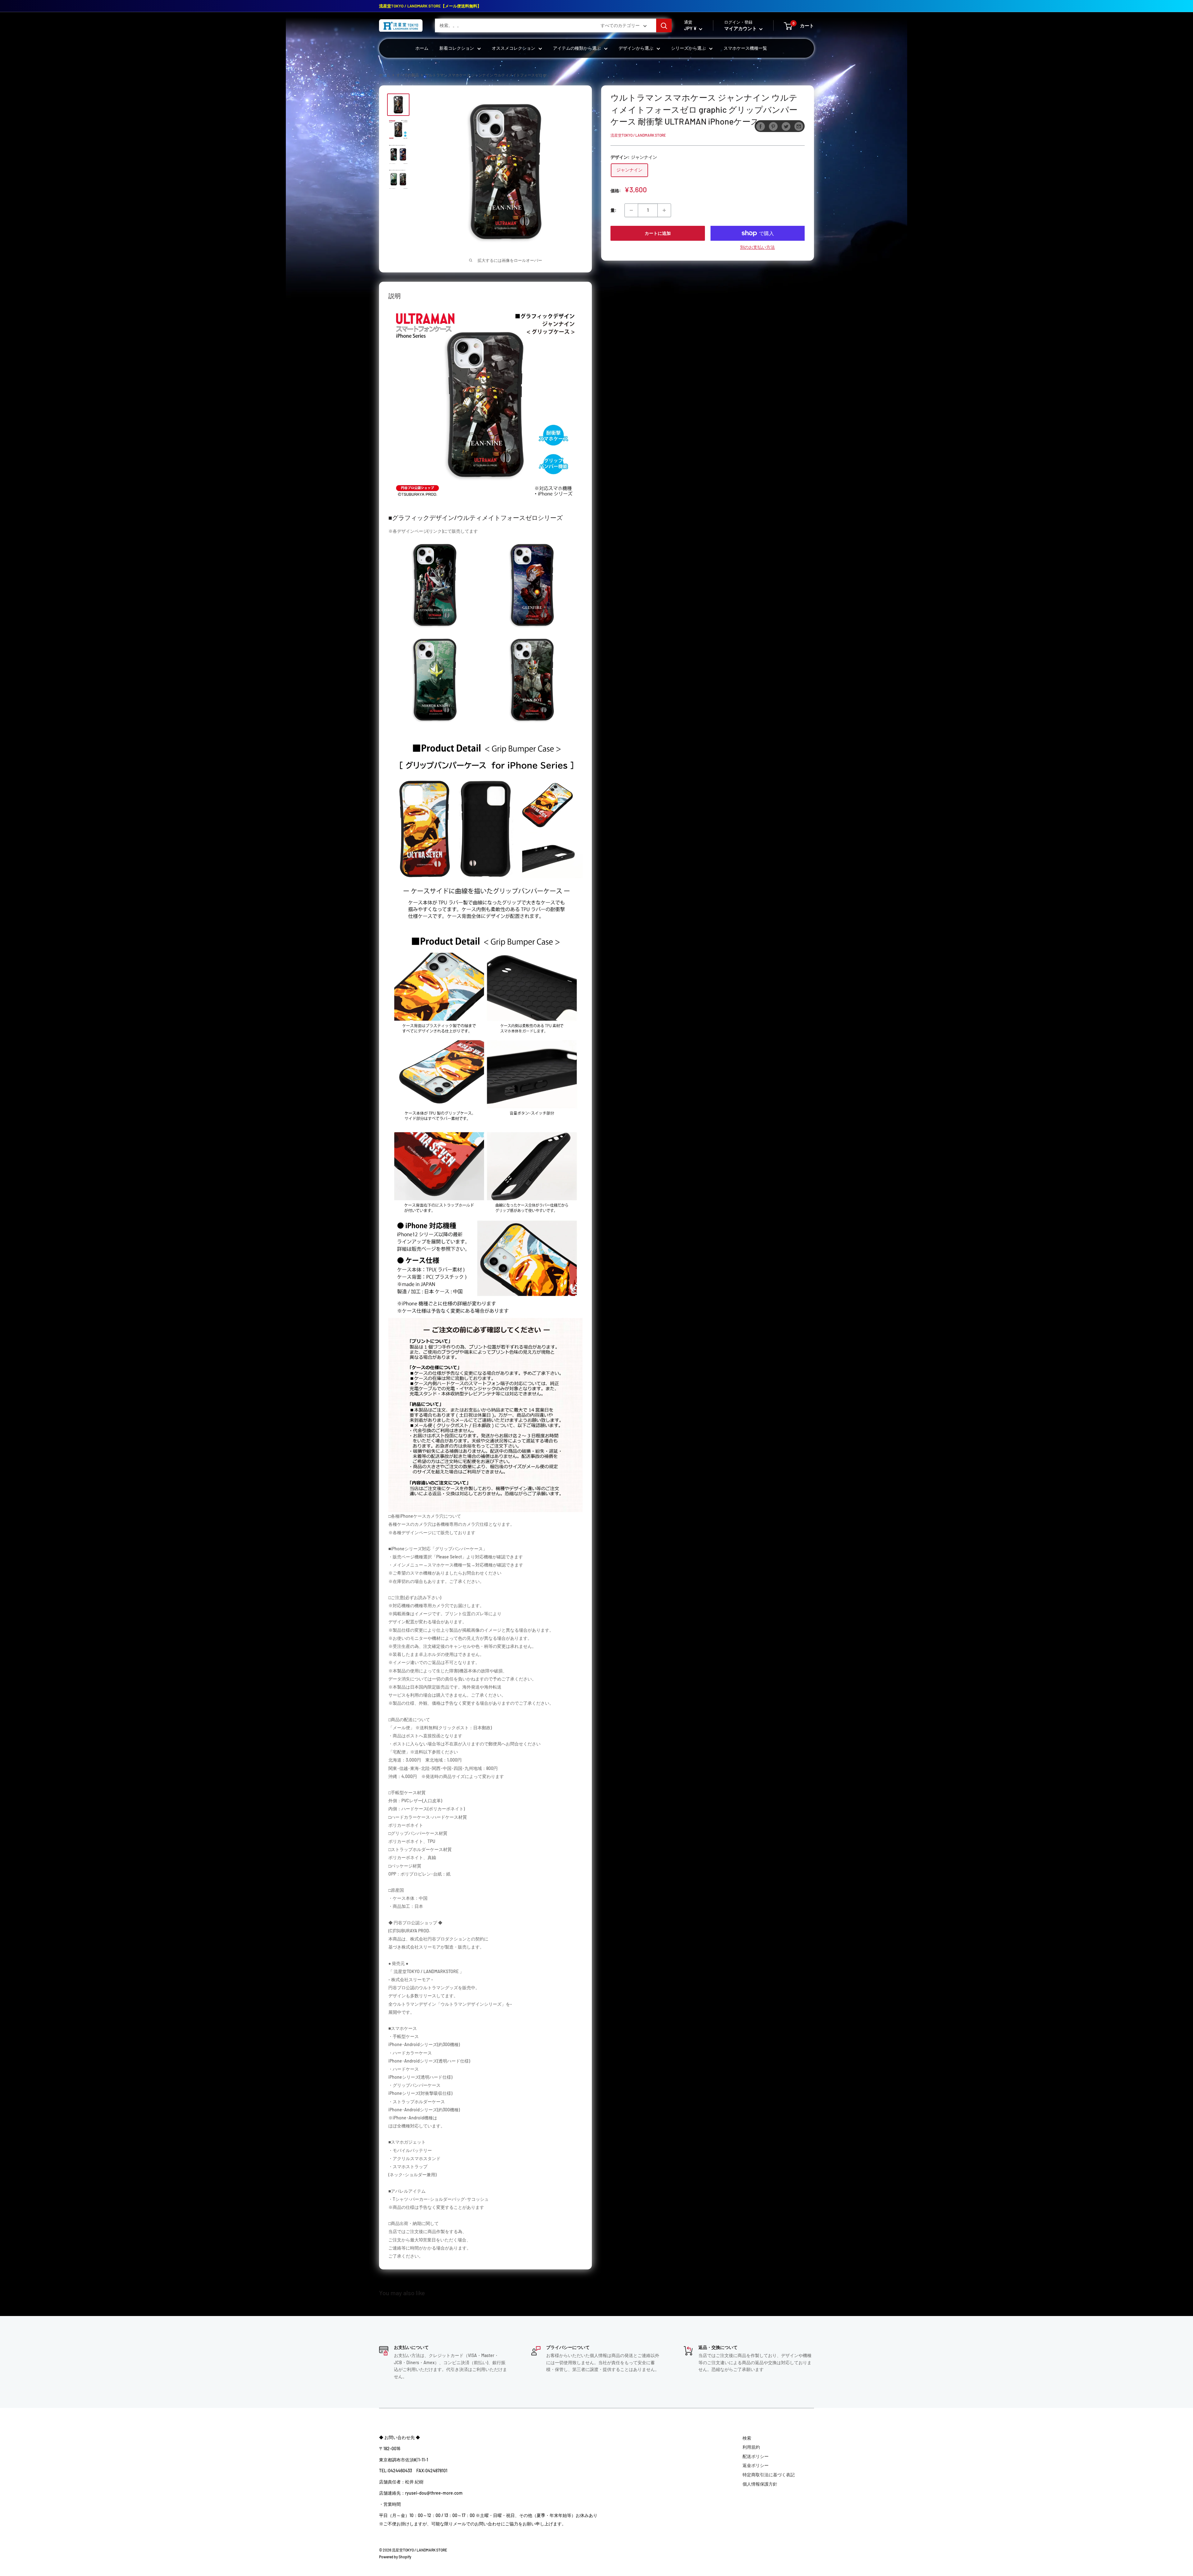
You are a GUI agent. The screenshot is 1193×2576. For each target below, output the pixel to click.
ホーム (422, 48)
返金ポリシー (756, 2465)
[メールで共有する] (799, 126)
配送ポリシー (756, 2456)
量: (613, 210)
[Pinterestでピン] (773, 126)
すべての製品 (408, 75)
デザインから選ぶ (636, 48)
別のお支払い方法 (757, 247)
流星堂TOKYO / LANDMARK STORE (638, 135)
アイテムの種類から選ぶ (577, 48)
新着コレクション (457, 48)
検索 (747, 2438)
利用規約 (751, 2447)
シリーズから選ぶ (688, 48)
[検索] (664, 25)
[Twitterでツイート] (786, 126)
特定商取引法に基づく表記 (769, 2475)
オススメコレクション (514, 48)
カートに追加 (658, 233)
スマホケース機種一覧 (745, 48)
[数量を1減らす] (631, 210)
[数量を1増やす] (664, 210)
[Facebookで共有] (761, 126)
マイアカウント (741, 29)
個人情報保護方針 (760, 2484)
